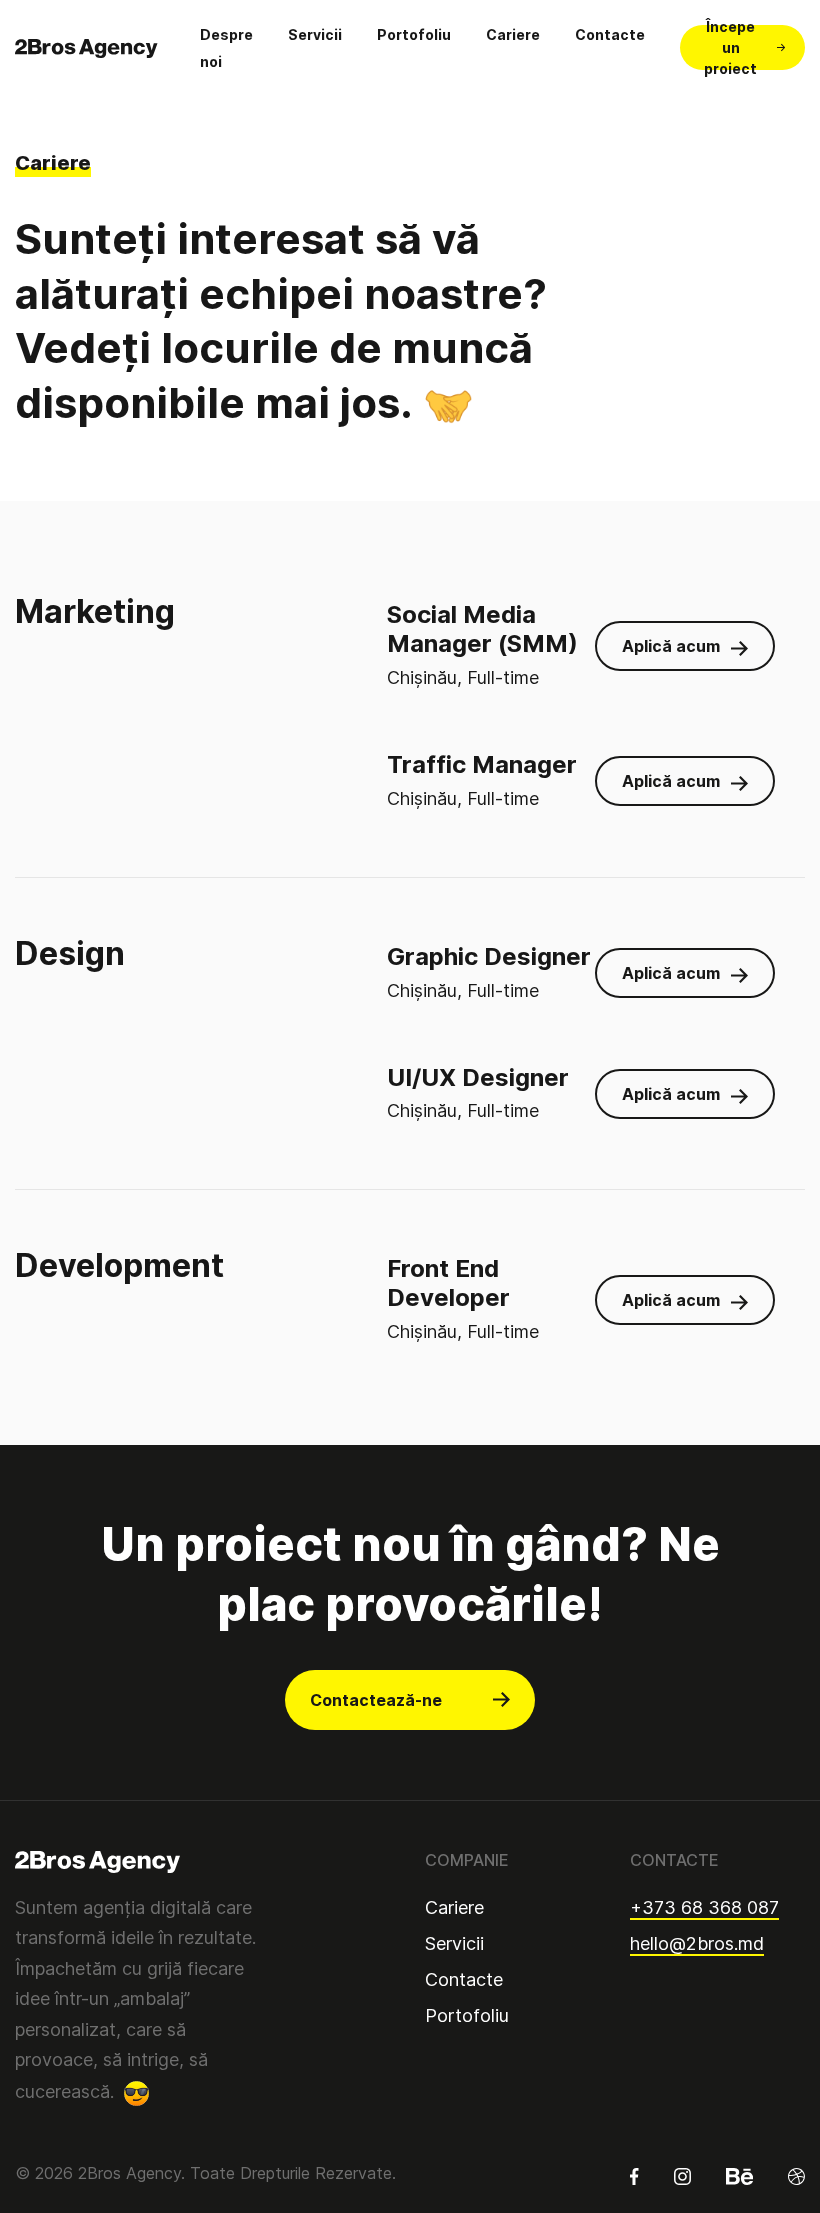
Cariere (513, 34)
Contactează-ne (376, 1700)
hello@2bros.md (697, 1943)
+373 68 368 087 (704, 1907)
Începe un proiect (730, 47)
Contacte (610, 34)
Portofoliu (414, 34)
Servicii (315, 34)
